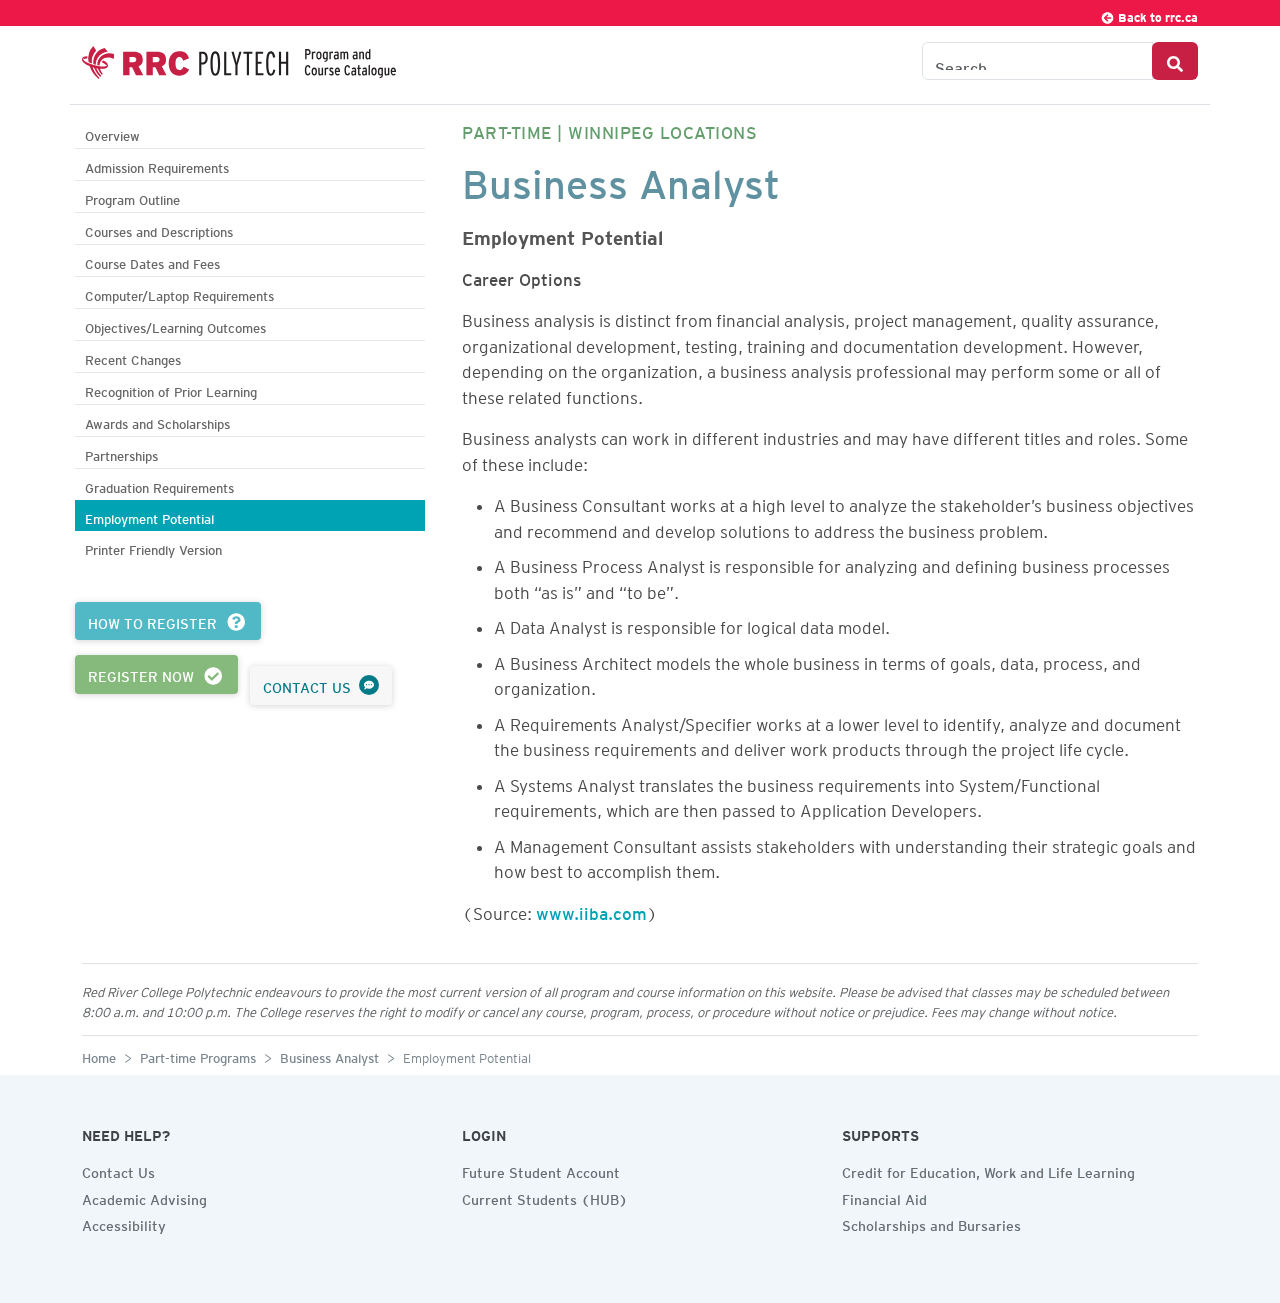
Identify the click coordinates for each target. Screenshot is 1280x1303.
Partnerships (121, 453)
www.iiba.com (591, 910)
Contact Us (118, 1170)
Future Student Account (541, 1170)
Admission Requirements (157, 165)
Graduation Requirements (159, 485)
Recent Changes (133, 357)
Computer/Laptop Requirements (179, 293)
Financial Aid (884, 1197)
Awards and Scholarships (157, 421)
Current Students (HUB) (545, 1197)
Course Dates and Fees (152, 261)
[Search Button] (1175, 61)
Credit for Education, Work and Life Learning (988, 1170)
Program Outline (132, 197)
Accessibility (124, 1223)
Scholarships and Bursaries (931, 1223)
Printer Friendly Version (153, 547)
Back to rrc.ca (1156, 14)
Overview (112, 133)
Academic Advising (144, 1197)
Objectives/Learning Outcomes (175, 325)
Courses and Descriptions (159, 229)
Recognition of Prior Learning (171, 389)
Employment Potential (149, 516)
